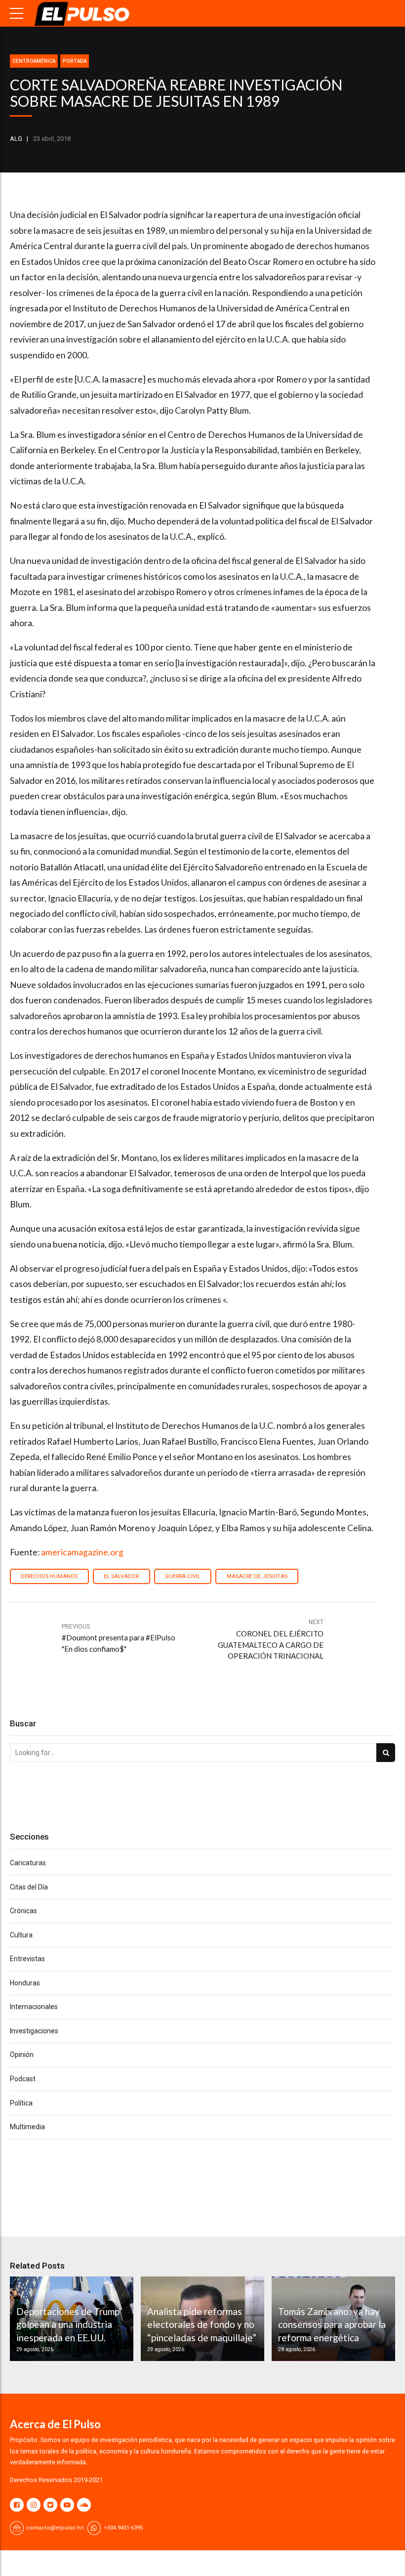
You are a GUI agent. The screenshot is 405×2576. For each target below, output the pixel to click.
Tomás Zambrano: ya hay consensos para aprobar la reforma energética (332, 2324)
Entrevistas (27, 1959)
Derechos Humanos (49, 1576)
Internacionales (34, 2007)
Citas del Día (29, 1887)
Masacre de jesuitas (257, 1576)
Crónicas (23, 1911)
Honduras (25, 1983)
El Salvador (121, 1576)
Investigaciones (34, 2031)
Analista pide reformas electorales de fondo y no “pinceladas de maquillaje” (202, 2324)
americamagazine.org (82, 1552)
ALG (16, 139)
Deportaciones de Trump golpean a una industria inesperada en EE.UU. (68, 2324)
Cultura (21, 1935)
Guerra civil (183, 1576)
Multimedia (27, 2127)
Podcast (23, 2079)
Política (21, 2103)
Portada (75, 61)
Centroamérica (34, 61)
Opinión (22, 2055)
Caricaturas (28, 1863)
